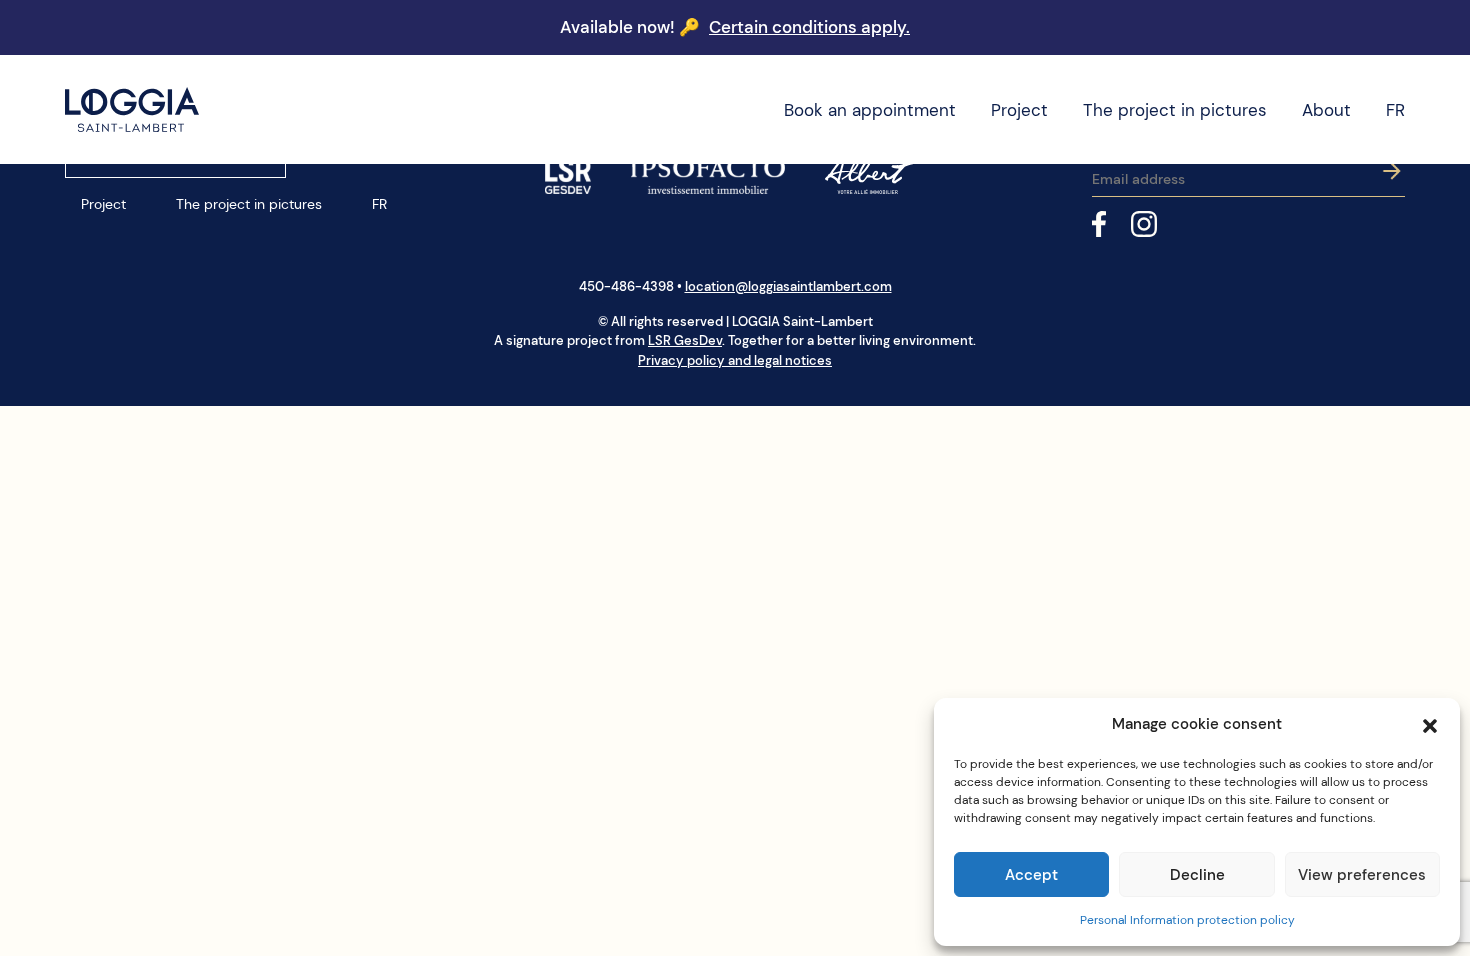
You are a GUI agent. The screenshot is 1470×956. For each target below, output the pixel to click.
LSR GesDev (685, 340)
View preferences (1362, 875)
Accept (1031, 875)
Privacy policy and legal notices (735, 360)
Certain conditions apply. (809, 27)
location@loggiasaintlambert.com (788, 286)
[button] (1430, 724)
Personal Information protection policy (1187, 920)
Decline (1197, 875)
